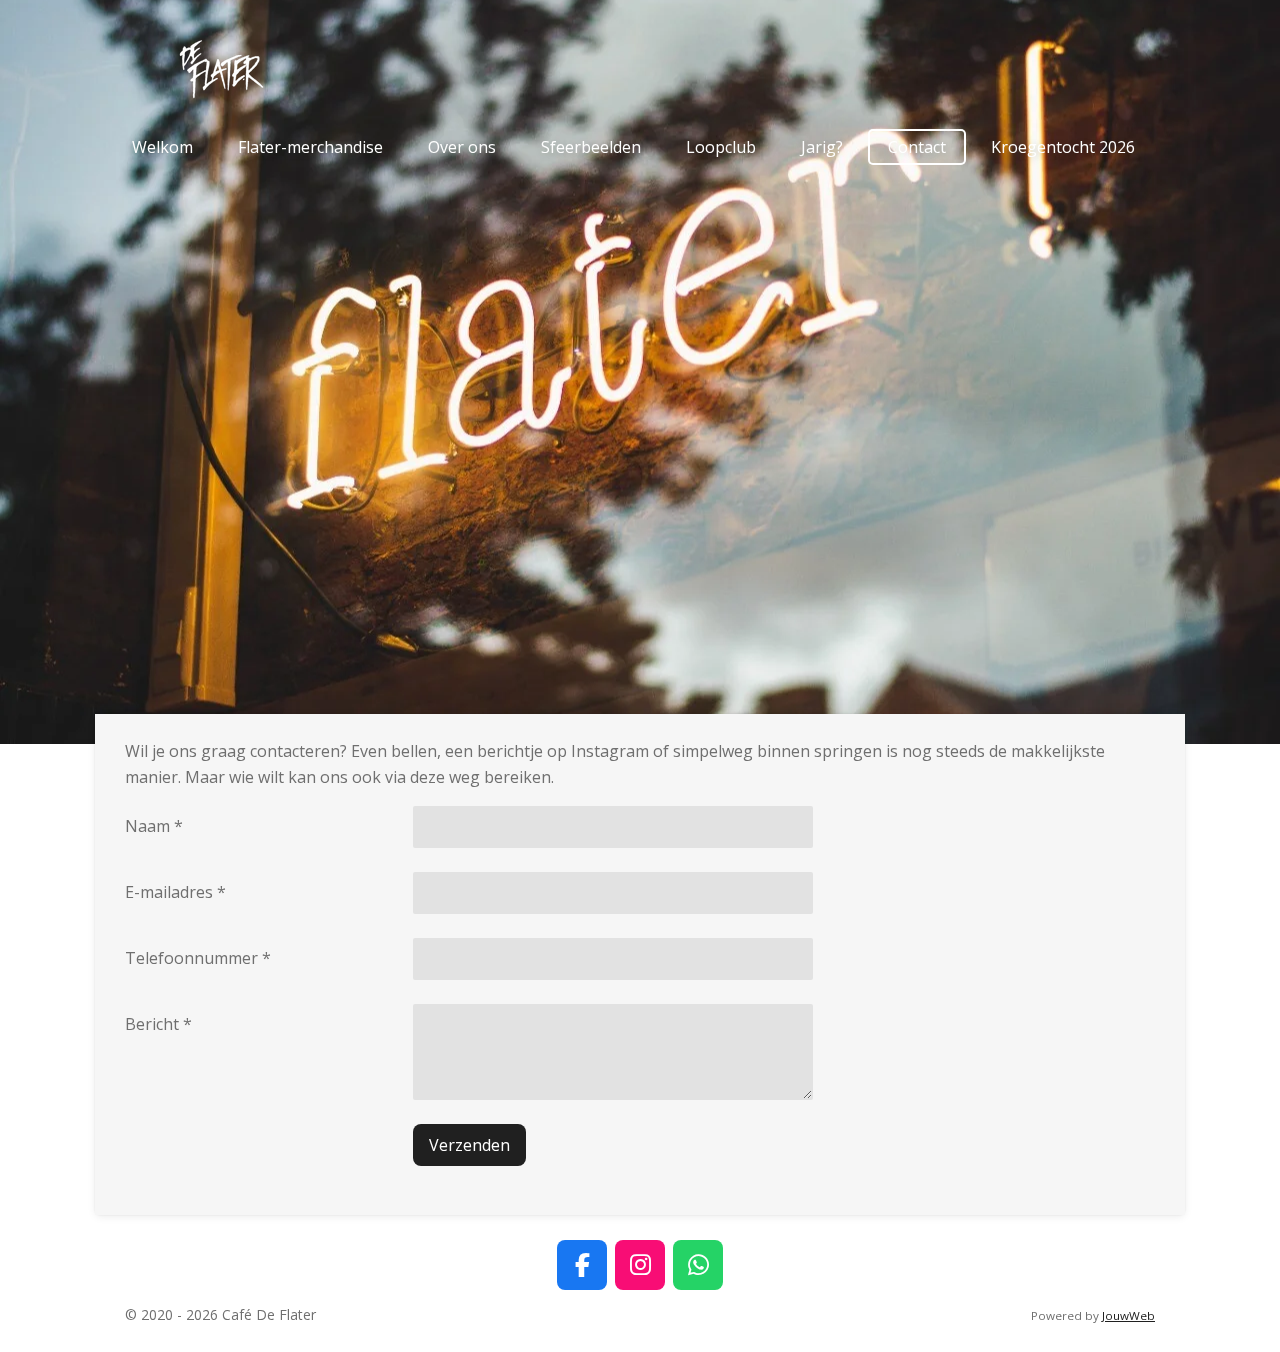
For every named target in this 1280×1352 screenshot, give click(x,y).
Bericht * (158, 1024)
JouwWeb (1128, 1315)
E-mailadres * (175, 892)
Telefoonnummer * (198, 958)
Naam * (154, 826)
